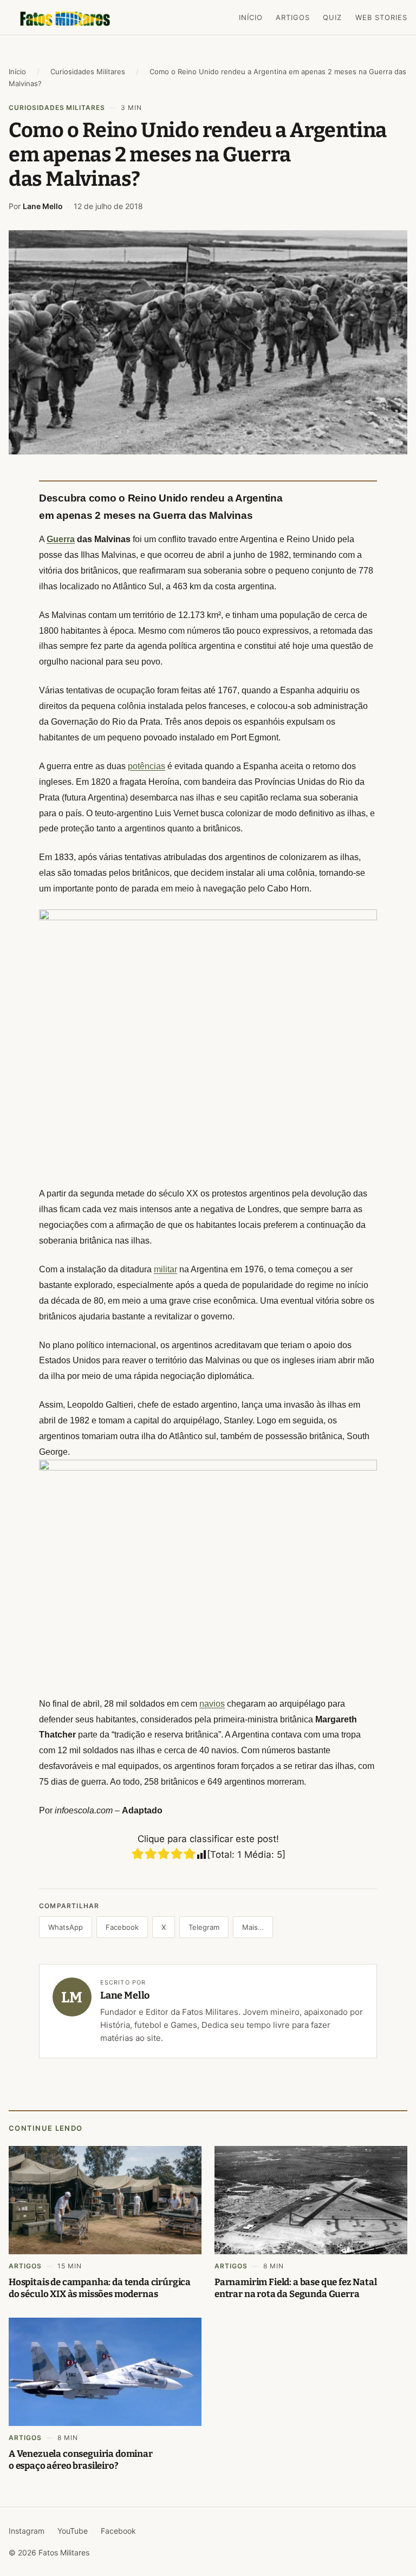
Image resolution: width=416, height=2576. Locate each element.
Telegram (204, 1927)
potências (147, 766)
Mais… (253, 1927)
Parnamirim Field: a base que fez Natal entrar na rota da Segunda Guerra (296, 2288)
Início (251, 17)
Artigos (293, 17)
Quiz (332, 17)
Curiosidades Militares (88, 71)
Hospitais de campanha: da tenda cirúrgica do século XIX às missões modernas (100, 2288)
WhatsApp (66, 1927)
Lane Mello (43, 206)
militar (165, 1269)
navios (212, 1704)
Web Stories (381, 17)
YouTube (73, 2531)
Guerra (61, 539)
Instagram (27, 2531)
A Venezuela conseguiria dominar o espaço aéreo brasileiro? (81, 2460)
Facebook (122, 1927)
